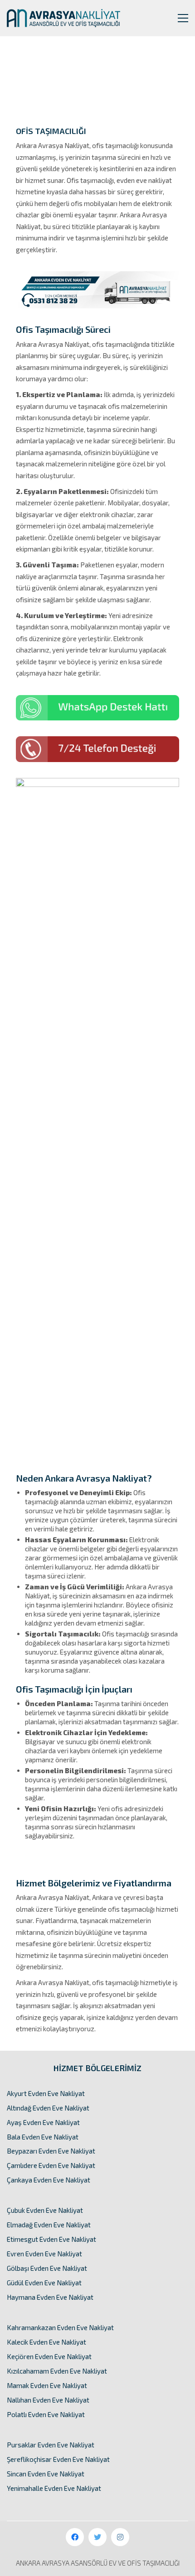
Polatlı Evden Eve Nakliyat (46, 2414)
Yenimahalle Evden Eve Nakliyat (54, 2488)
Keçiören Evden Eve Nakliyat (49, 2356)
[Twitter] (97, 2537)
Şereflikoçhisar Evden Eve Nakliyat (58, 2459)
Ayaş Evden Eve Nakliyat (43, 2122)
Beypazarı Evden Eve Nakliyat (51, 2151)
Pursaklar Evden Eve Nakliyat (51, 2445)
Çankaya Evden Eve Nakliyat (49, 2180)
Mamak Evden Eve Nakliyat (47, 2385)
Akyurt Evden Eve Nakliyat (46, 2093)
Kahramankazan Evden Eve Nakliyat (60, 2327)
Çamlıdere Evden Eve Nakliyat (51, 2165)
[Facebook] (75, 2537)
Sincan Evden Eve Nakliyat (46, 2474)
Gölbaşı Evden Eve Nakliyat (47, 2268)
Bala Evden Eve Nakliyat (43, 2137)
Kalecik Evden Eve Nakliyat (46, 2342)
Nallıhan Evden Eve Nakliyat (48, 2400)
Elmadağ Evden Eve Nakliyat (49, 2225)
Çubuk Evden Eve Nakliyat (45, 2210)
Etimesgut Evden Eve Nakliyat (51, 2239)
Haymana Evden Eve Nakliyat (50, 2297)
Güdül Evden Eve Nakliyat (44, 2283)
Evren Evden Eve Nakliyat (44, 2254)
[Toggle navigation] (183, 18)
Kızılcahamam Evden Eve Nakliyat (57, 2371)
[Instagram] (120, 2537)
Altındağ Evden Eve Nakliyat (48, 2108)
